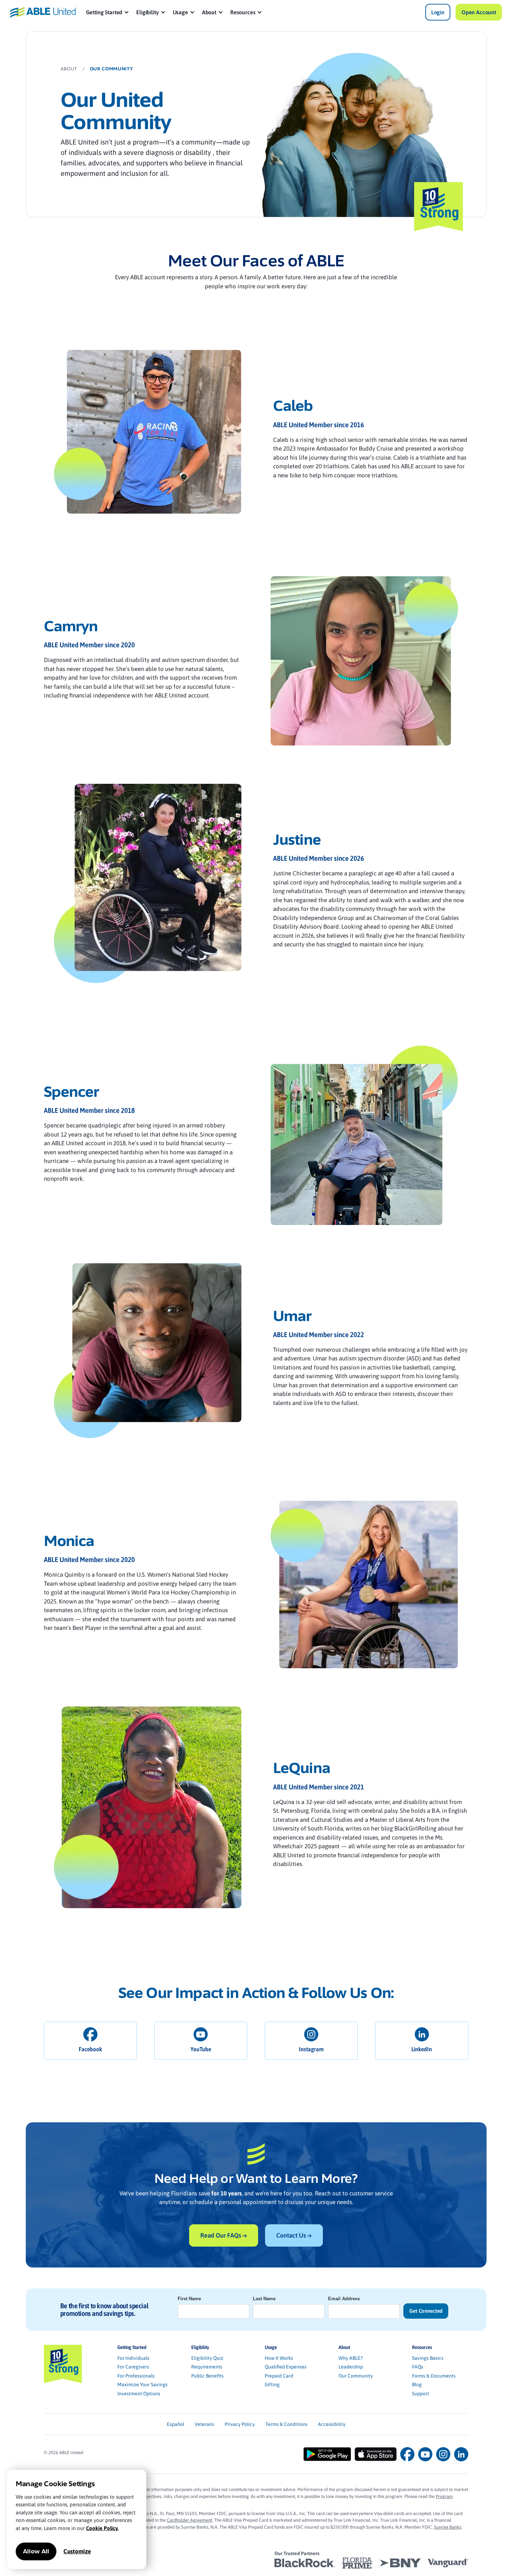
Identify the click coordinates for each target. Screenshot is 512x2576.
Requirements (207, 2367)
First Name (189, 2299)
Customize (77, 2551)
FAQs (418, 2367)
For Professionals (136, 2376)
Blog (417, 2384)
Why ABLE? (351, 2358)
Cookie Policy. (102, 2528)
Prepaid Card (279, 2376)
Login (438, 12)
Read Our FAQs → (224, 2235)
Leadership (351, 2367)
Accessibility (332, 2424)
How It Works (279, 2358)
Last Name (264, 2299)
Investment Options (139, 2394)
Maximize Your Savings (142, 2384)
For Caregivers (133, 2367)
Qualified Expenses (286, 2367)
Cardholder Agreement (189, 2520)
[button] (108, 12)
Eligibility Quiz (207, 2358)
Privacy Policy (240, 2424)
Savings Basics (428, 2358)
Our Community (356, 2376)
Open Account (479, 12)
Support (421, 2394)
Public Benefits (207, 2376)
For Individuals (133, 2358)
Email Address (344, 2299)
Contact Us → (294, 2235)
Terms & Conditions (286, 2424)
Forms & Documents (434, 2376)
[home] (43, 12)
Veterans (204, 2424)
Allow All (36, 2551)
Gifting (272, 2384)
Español (176, 2424)
